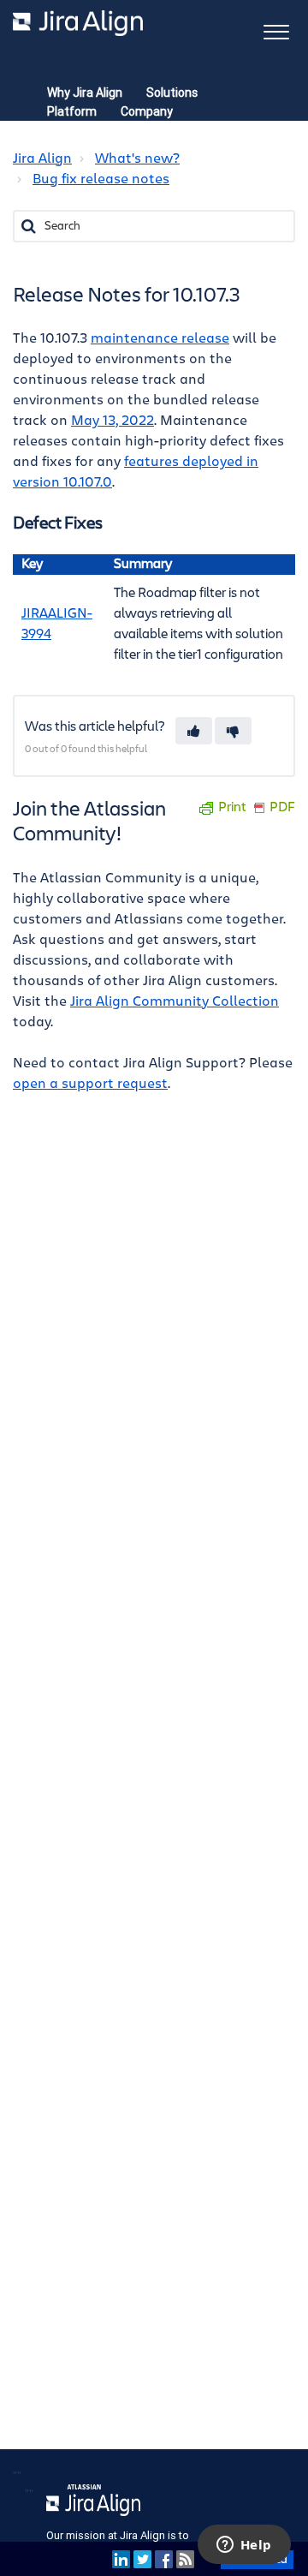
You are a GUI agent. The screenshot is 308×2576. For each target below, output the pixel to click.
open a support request (90, 1084)
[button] (276, 30)
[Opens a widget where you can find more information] (244, 2546)
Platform (72, 111)
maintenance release (160, 338)
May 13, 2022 (113, 421)
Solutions (172, 93)
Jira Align (42, 158)
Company (147, 111)
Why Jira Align (85, 93)
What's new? (137, 158)
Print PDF (257, 807)
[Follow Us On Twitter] (142, 2558)
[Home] (78, 23)
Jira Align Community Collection (175, 1001)
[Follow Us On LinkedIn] (121, 2558)
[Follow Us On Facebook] (164, 2558)
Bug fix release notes (101, 179)
